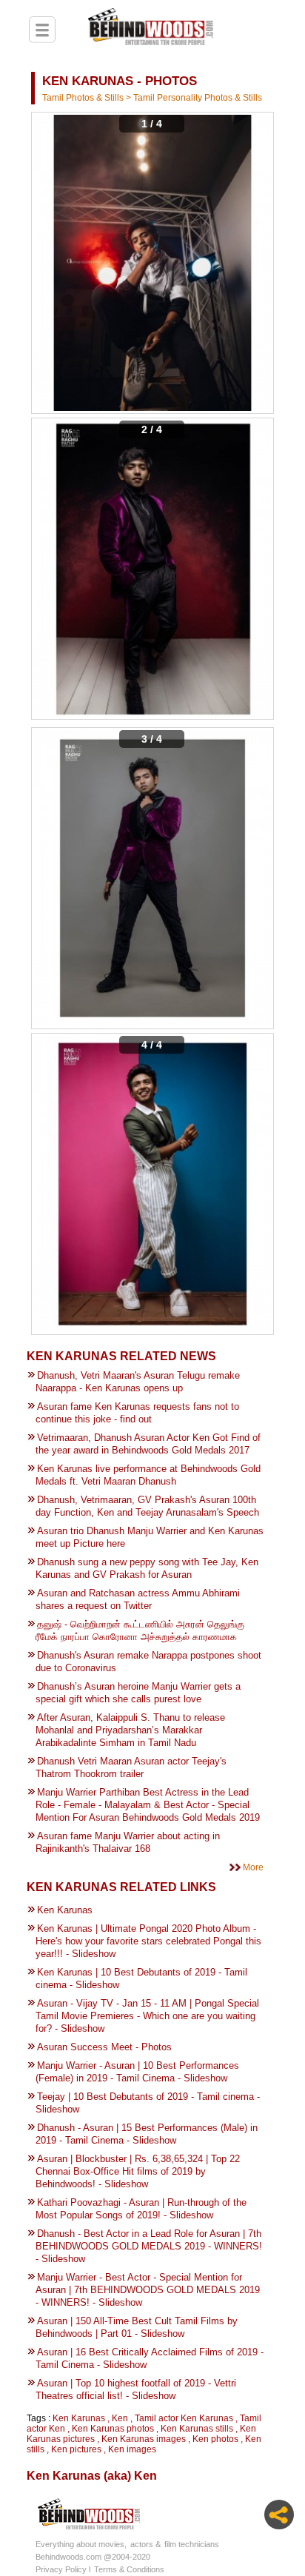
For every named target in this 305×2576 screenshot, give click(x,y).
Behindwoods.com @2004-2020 (93, 2557)
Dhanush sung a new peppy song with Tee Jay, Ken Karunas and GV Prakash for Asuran (147, 1568)
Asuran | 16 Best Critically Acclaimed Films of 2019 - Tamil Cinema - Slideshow (150, 2358)
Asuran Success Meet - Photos (104, 2047)
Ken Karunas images (144, 2439)
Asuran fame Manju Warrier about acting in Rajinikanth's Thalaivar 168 (128, 1842)
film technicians (192, 2544)
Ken (120, 2418)
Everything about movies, (81, 2544)
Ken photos (215, 2439)
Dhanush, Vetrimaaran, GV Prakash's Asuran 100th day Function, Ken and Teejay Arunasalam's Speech (147, 1506)
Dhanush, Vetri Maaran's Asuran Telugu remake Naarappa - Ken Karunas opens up (138, 1382)
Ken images (132, 2449)
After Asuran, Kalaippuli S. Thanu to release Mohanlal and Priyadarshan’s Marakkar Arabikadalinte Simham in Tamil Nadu (130, 1730)
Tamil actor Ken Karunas (184, 2418)
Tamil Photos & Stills (84, 98)
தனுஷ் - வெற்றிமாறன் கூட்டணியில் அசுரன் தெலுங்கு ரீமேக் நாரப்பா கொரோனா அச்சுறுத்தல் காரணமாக (140, 1630)
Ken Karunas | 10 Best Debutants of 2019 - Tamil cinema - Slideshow (141, 1978)
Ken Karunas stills (197, 2429)
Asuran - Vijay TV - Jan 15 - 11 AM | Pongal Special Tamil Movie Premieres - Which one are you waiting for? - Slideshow (147, 2016)
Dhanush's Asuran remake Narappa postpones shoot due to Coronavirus (148, 1662)
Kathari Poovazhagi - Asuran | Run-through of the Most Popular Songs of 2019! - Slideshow (141, 2209)
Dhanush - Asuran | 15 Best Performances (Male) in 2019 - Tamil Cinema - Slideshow (147, 2134)
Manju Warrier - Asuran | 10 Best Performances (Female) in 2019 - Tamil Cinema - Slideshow (137, 2072)
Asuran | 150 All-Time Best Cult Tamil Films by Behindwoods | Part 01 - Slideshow (137, 2327)
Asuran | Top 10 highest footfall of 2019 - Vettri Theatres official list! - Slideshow (136, 2389)
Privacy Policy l (63, 2569)
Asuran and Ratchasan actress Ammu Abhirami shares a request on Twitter (138, 1599)
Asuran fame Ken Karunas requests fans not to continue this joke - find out (137, 1413)
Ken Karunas (65, 1910)
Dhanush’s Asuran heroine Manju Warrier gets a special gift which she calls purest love (138, 1693)
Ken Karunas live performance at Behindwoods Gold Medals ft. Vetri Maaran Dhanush (148, 1475)
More (253, 1867)
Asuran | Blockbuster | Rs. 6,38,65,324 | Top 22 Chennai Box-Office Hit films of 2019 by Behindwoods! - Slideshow (138, 2171)
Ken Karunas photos (113, 2429)
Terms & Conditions (129, 2569)
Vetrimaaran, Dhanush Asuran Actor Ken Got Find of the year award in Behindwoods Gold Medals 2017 (148, 1444)
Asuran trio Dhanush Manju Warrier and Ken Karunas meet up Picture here (150, 1537)
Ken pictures (76, 2449)
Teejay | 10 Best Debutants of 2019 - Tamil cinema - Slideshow (148, 2103)
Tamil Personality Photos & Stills (198, 98)
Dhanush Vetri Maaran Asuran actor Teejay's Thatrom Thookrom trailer (131, 1767)
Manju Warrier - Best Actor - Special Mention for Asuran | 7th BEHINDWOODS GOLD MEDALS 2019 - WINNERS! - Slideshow (148, 2290)
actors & (145, 2544)
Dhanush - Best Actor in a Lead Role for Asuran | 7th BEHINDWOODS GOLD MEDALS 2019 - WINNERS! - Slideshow (149, 2246)
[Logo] (150, 29)
